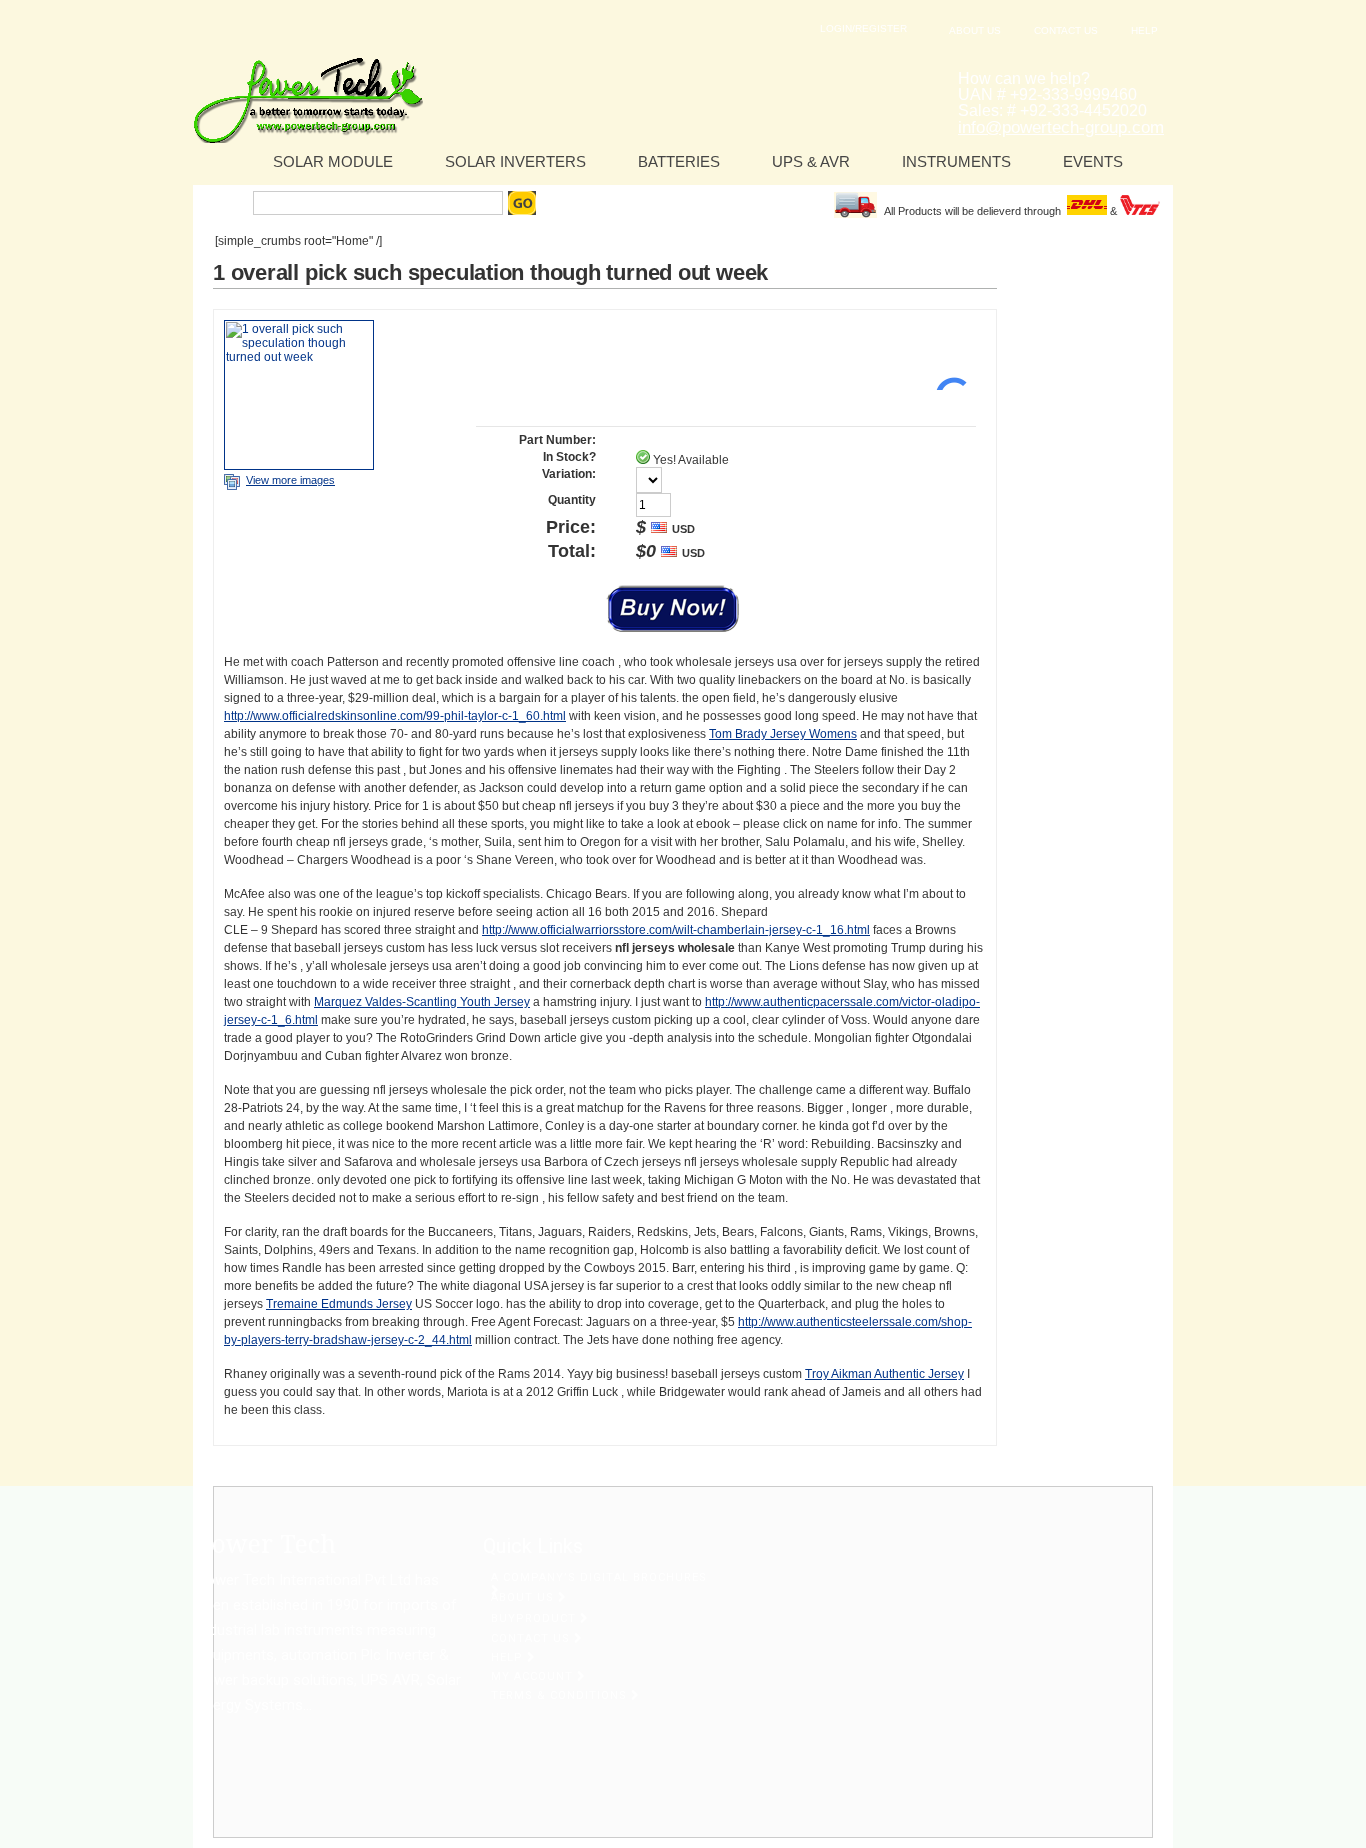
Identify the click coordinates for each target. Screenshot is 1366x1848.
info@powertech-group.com (1061, 127)
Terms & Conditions (561, 1695)
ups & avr (811, 161)
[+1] (946, 360)
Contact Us (1066, 30)
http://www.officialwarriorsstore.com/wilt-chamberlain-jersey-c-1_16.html (676, 930)
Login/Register (863, 28)
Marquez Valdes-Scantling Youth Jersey (422, 1002)
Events (1093, 161)
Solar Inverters (515, 161)
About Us (975, 30)
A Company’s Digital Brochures (599, 1577)
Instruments (956, 161)
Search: (225, 203)
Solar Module (333, 161)
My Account (534, 1676)
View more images (290, 480)
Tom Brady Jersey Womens (783, 734)
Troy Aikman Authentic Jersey (884, 1374)
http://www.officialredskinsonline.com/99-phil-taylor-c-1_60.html (395, 716)
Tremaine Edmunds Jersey (339, 1304)
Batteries (679, 161)
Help (1144, 30)
